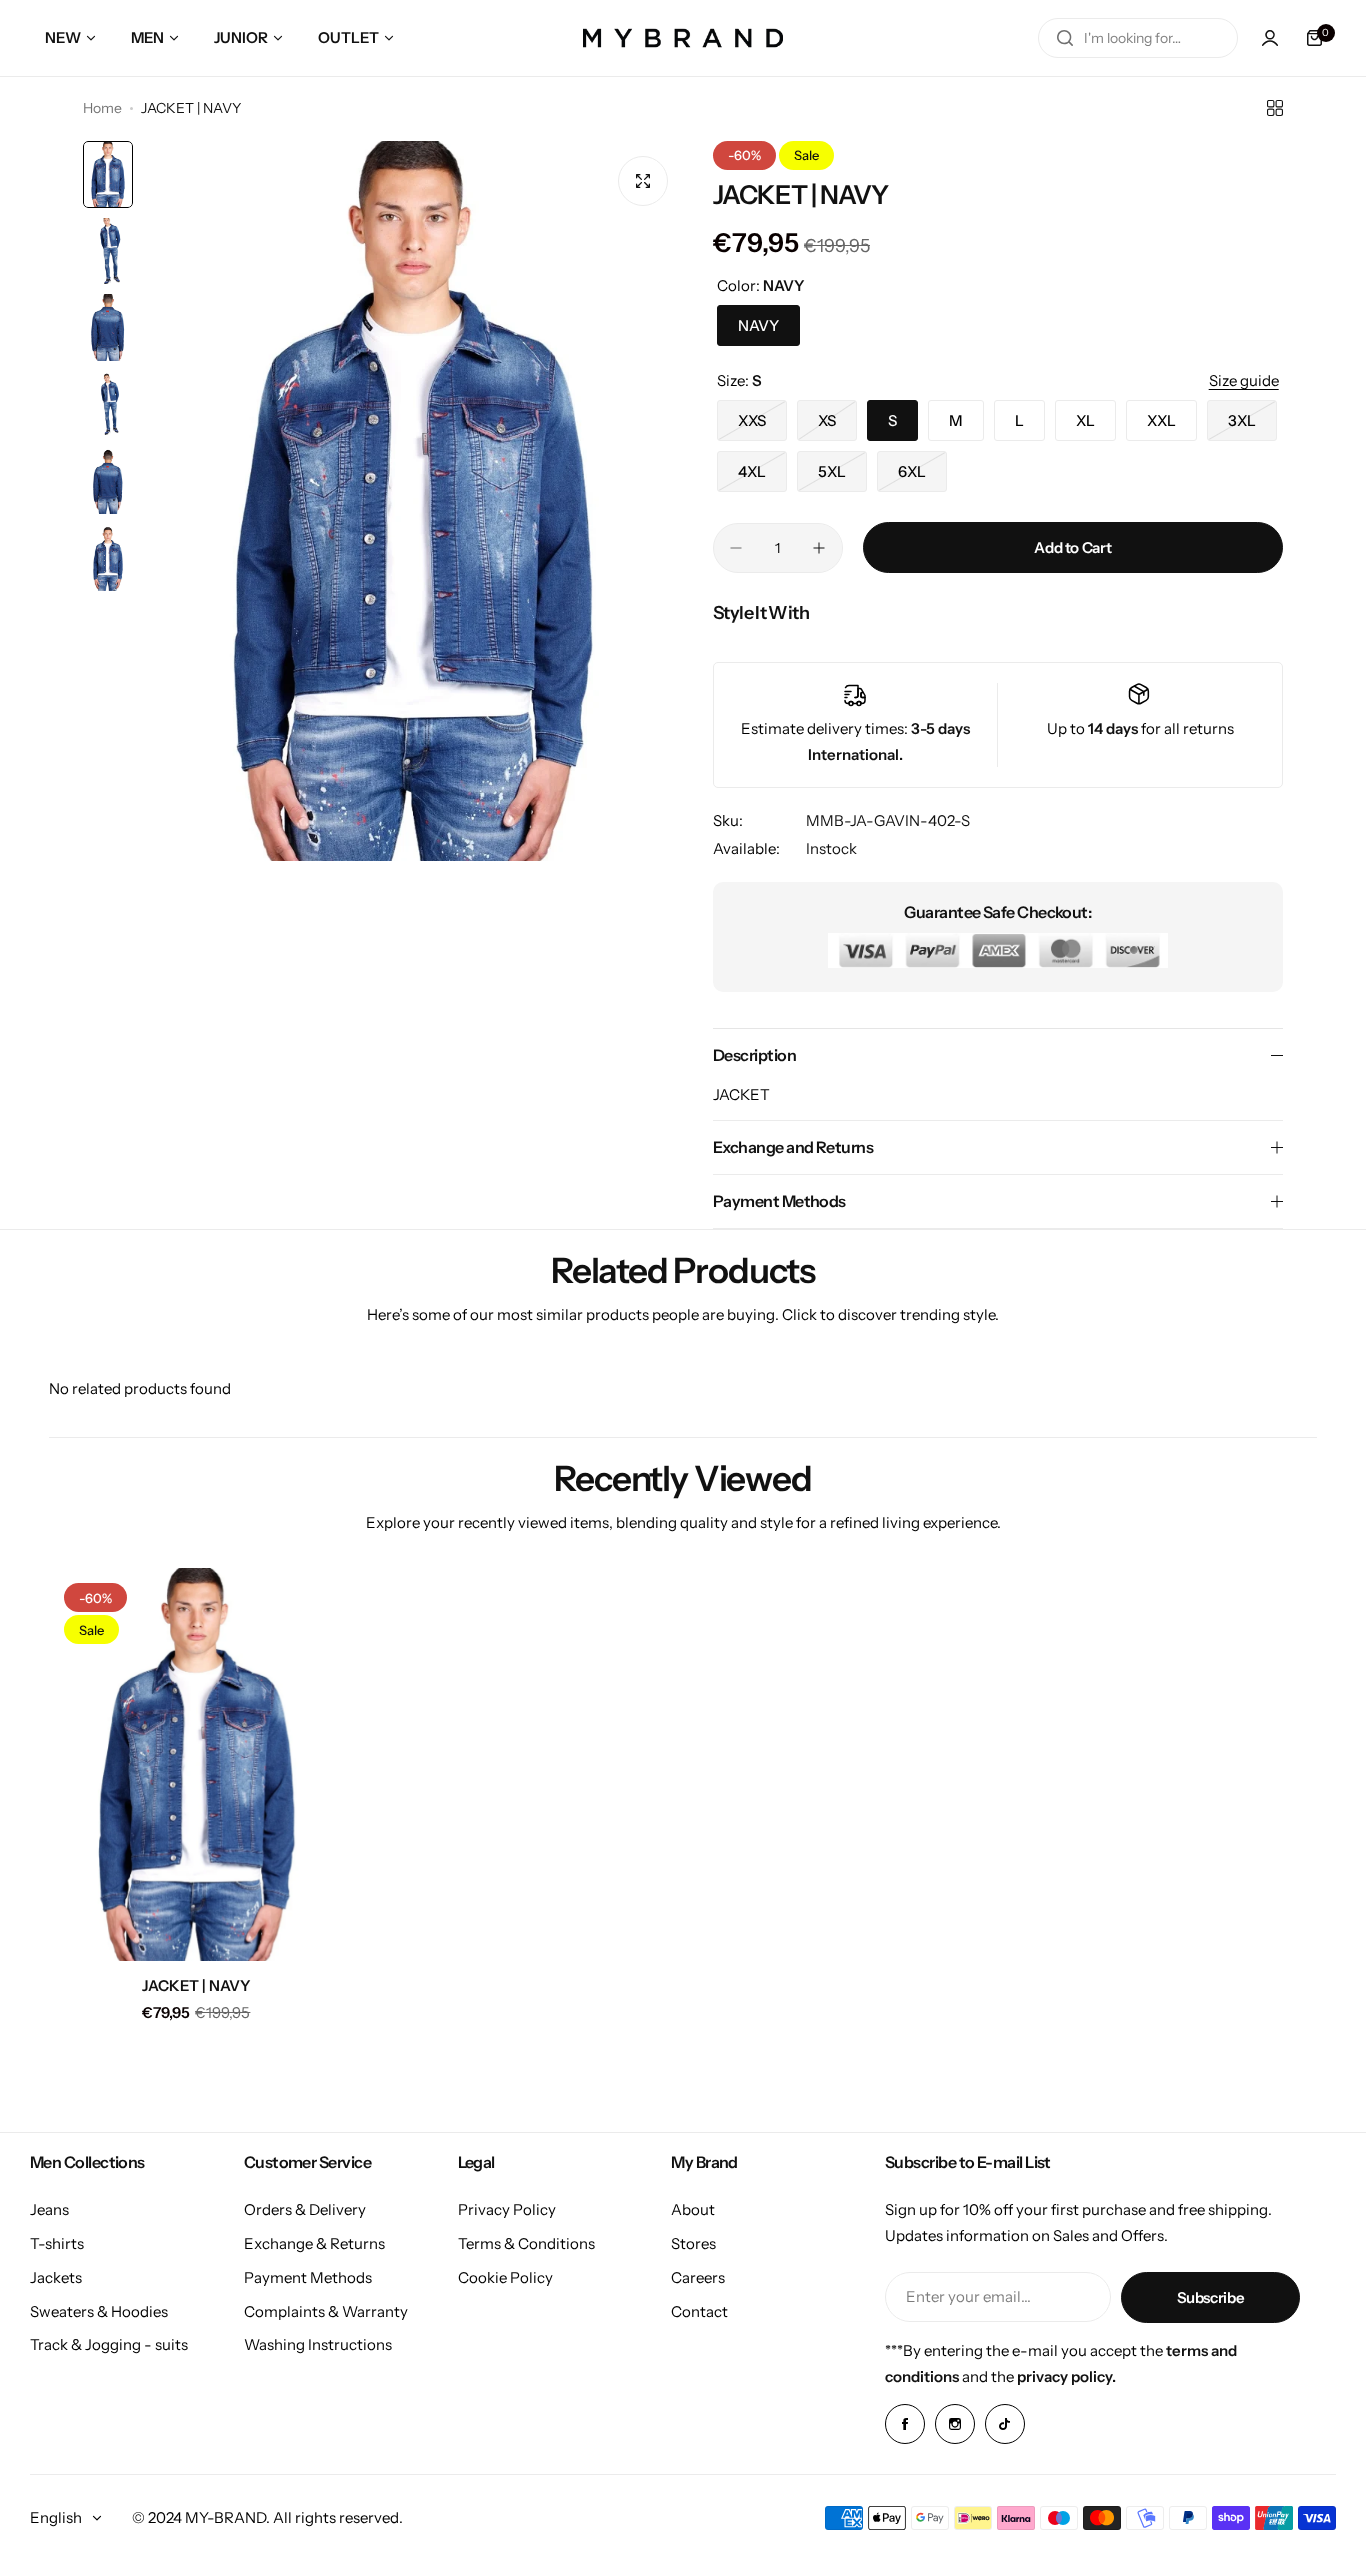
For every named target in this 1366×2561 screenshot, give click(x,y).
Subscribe (1211, 2297)
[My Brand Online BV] (683, 38)
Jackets (56, 2277)
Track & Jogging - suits (109, 2344)
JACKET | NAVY (196, 1985)
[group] (413, 501)
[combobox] (1138, 38)
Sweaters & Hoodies (99, 2311)
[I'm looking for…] (1065, 38)
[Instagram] (955, 2424)
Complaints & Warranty (326, 2311)
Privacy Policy (507, 2209)
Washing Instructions (318, 2344)
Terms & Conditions (526, 2243)
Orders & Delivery (305, 2209)
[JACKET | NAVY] (196, 1764)
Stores (693, 2243)
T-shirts (57, 2243)
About (693, 2209)
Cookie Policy (505, 2277)
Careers (698, 2277)
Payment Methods (308, 2277)
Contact (699, 2311)
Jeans (49, 2209)
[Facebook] (905, 2424)
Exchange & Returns (314, 2243)
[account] (1270, 38)
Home (102, 108)
